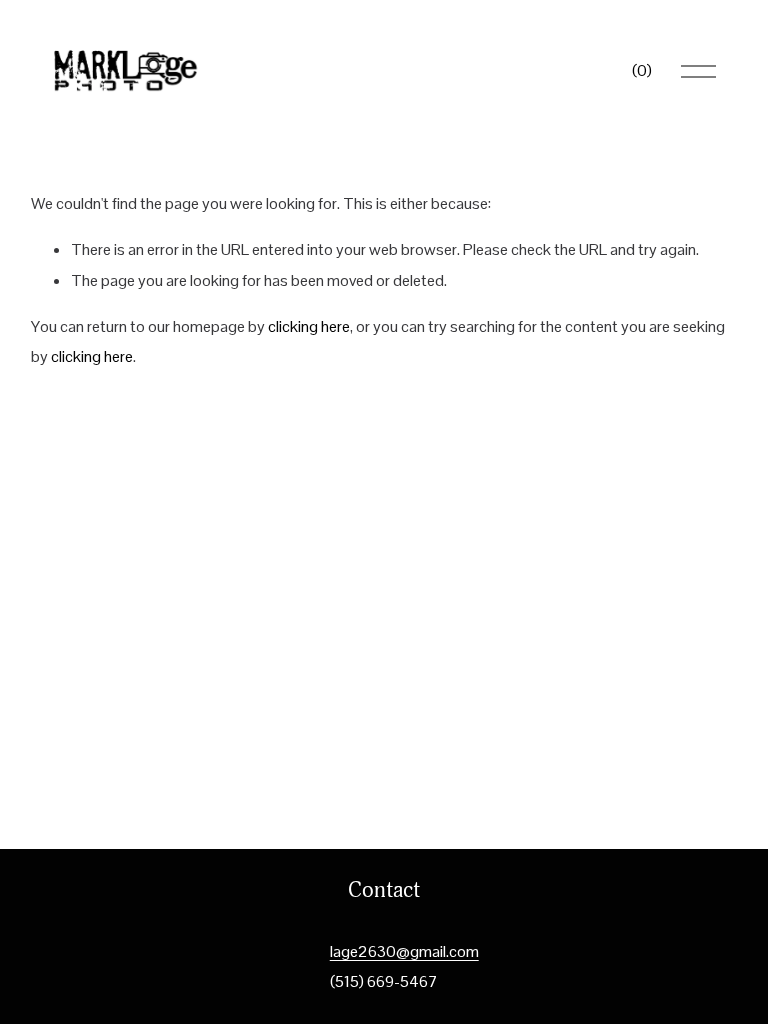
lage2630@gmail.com (404, 951)
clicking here (309, 326)
